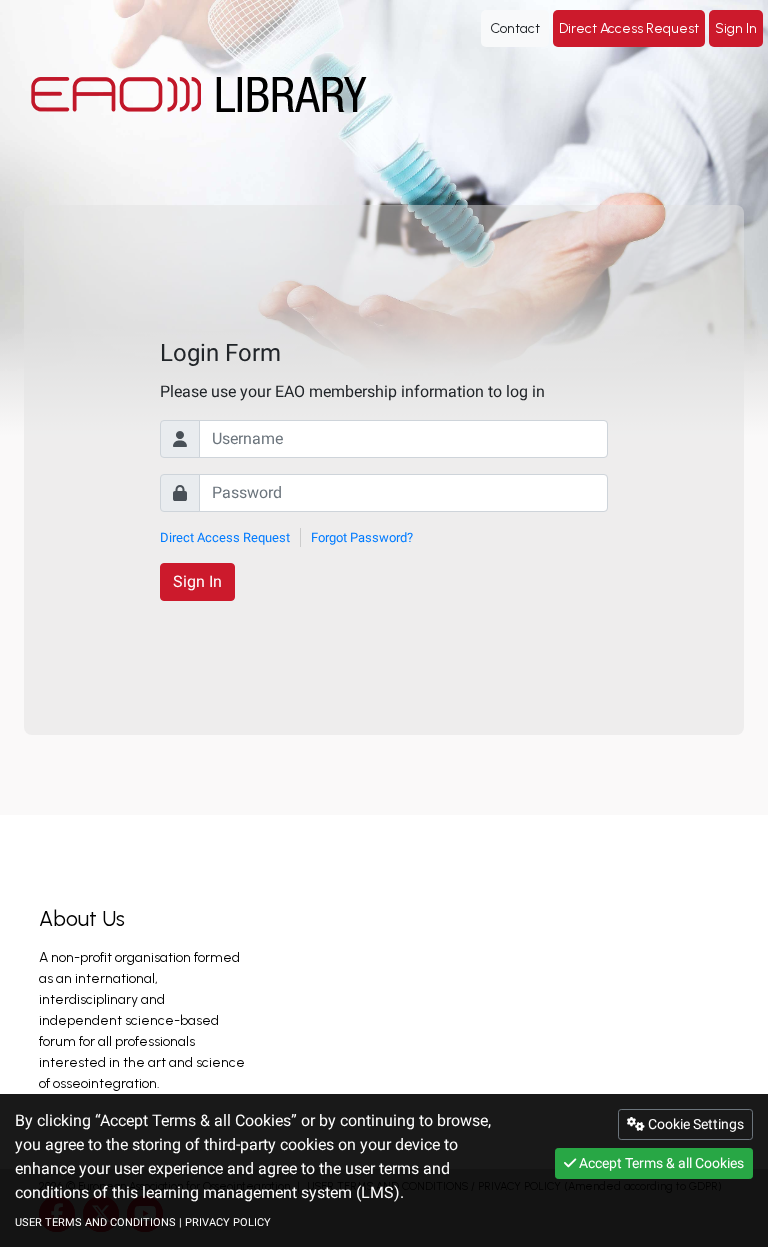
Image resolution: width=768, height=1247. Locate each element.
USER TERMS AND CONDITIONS (95, 1222)
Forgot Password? (362, 537)
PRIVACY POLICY (228, 1222)
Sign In (736, 28)
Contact (515, 28)
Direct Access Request (629, 28)
